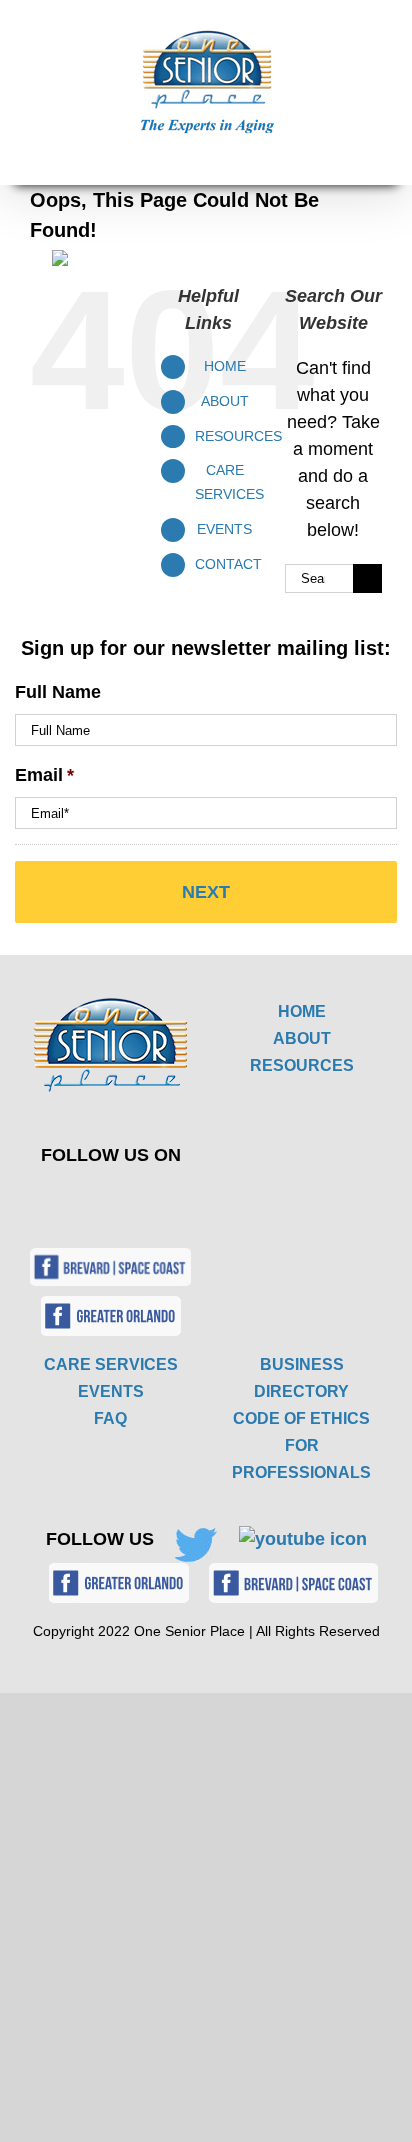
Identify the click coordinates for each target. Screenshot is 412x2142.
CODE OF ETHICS (301, 1418)
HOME (302, 1011)
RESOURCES (302, 1065)
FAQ (110, 1418)
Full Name (58, 692)
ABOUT (302, 1038)
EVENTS (224, 529)
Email (44, 775)
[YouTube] (143, 1199)
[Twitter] (96, 1199)
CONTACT (228, 564)
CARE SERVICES (111, 1364)
